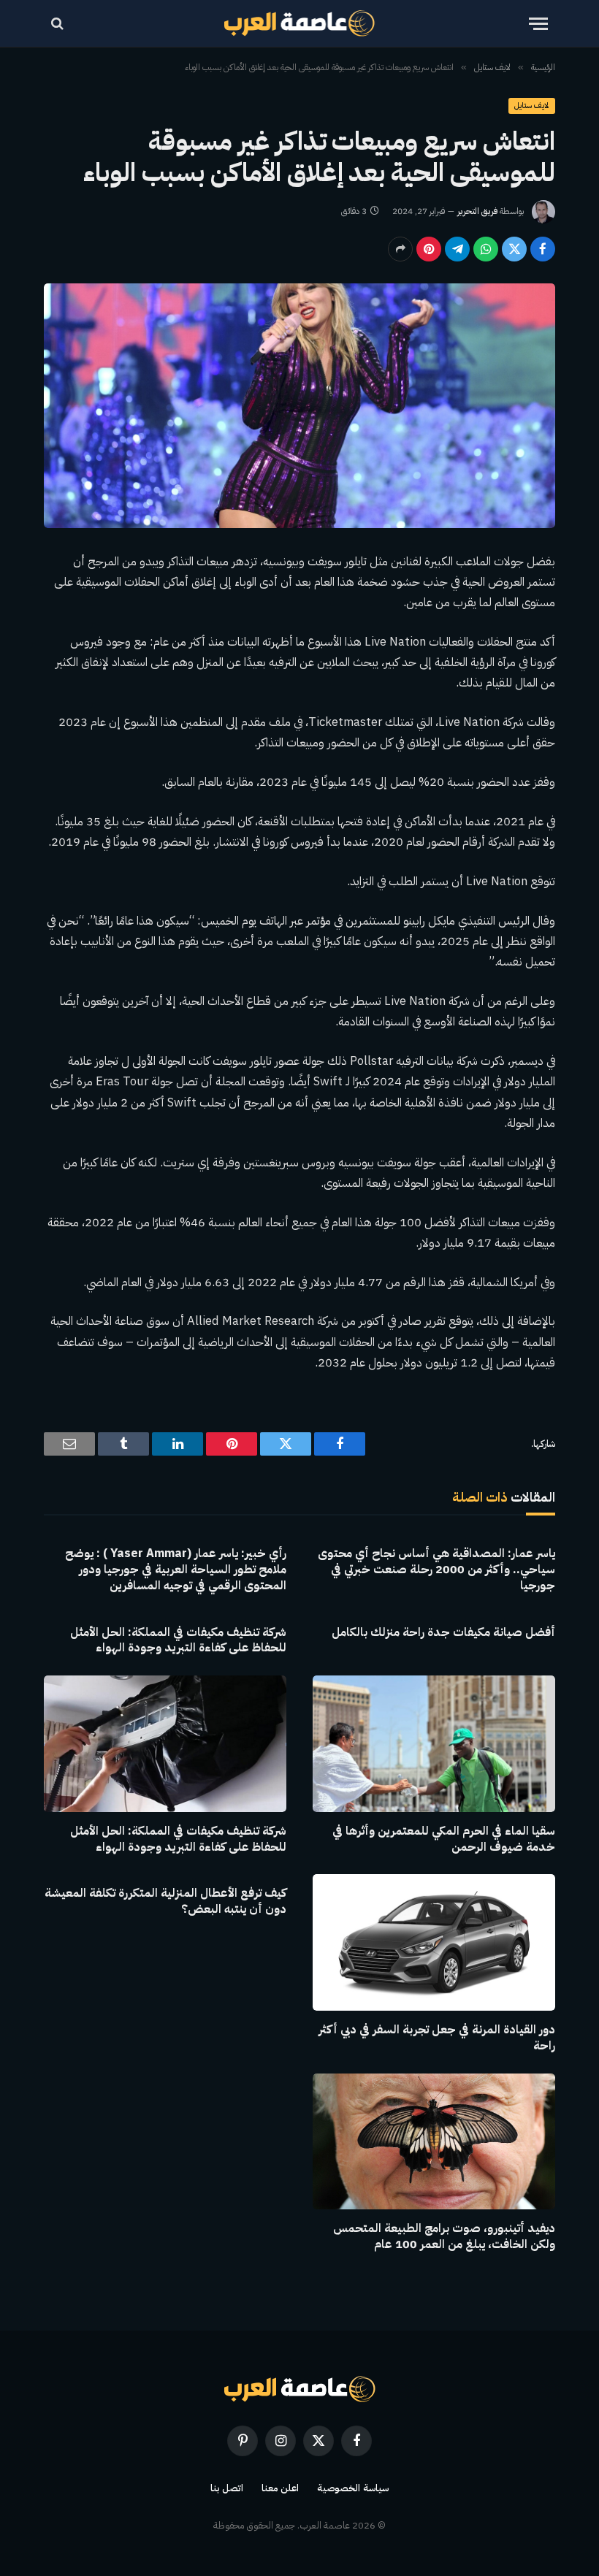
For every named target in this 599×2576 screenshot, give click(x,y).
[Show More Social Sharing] (400, 249)
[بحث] (59, 24)
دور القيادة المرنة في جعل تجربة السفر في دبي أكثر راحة (437, 2038)
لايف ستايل (532, 106)
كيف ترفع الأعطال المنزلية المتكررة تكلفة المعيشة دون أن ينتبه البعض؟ (165, 1902)
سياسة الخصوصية (353, 2488)
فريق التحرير (477, 211)
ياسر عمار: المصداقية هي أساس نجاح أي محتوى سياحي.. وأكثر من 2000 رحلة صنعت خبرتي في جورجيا (436, 1570)
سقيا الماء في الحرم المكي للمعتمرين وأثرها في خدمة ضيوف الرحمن (444, 1840)
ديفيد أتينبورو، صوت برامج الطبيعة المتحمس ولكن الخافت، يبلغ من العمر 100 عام (444, 2237)
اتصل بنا (227, 2488)
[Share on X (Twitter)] (514, 249)
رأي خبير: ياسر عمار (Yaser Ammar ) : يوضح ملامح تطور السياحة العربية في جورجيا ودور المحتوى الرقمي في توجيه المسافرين (176, 1570)
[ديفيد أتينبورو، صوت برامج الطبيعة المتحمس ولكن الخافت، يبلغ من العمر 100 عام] (434, 2142)
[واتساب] (486, 249)
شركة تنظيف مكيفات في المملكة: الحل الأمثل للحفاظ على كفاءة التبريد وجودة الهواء (178, 1641)
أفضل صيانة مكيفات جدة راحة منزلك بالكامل (443, 1633)
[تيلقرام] (457, 249)
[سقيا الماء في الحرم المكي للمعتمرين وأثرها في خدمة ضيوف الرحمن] (434, 1744)
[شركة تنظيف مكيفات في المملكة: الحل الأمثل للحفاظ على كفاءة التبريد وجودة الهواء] (165, 1744)
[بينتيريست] (429, 249)
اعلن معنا (281, 2488)
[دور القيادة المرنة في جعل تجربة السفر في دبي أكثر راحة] (434, 1942)
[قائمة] (538, 24)
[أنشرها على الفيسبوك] (543, 249)
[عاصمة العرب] (300, 23)
